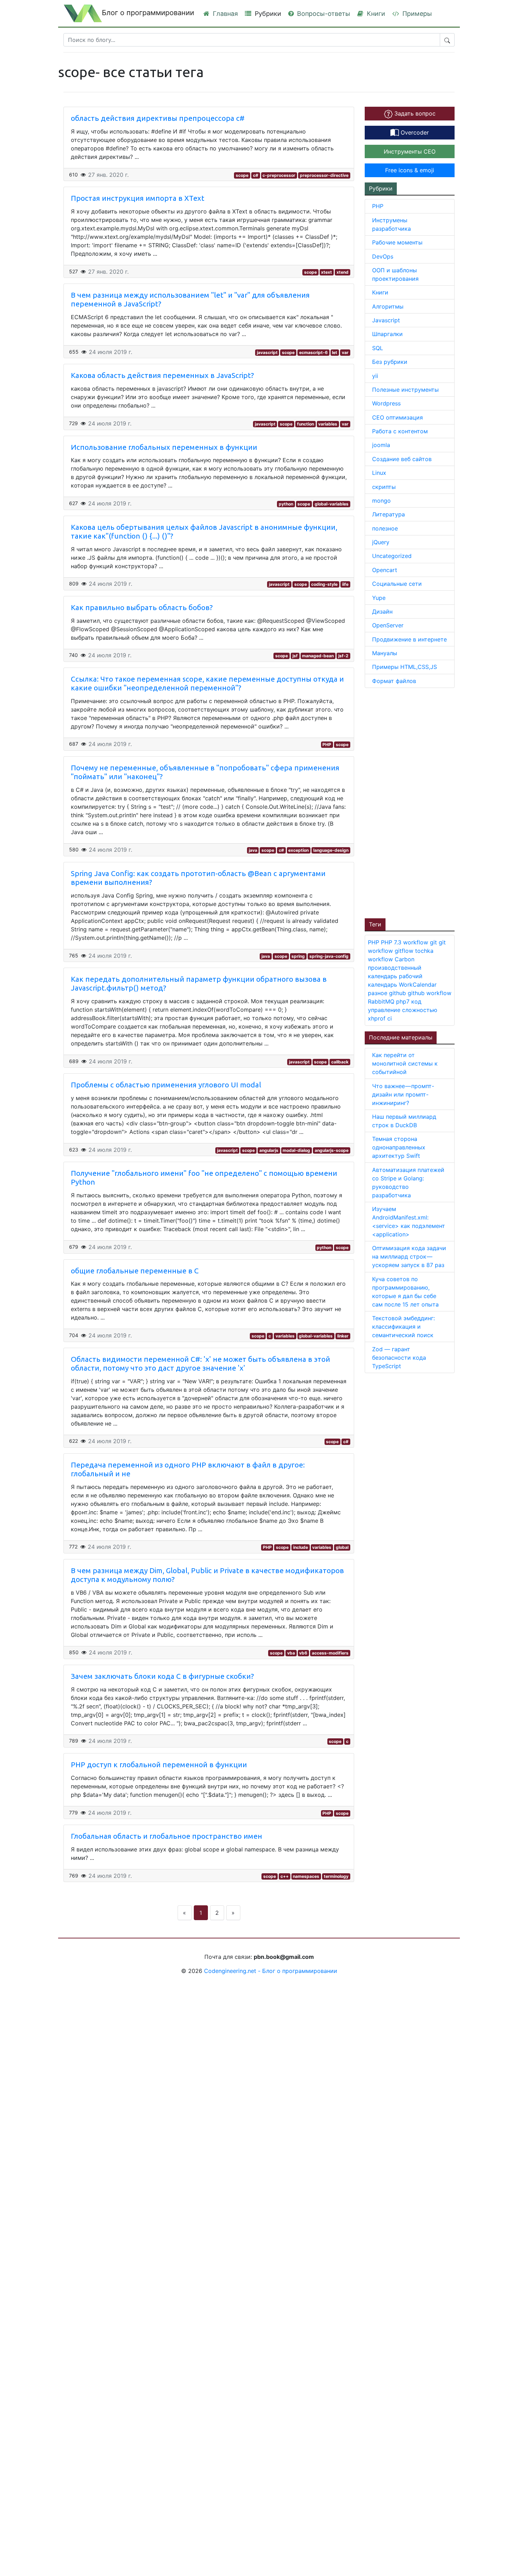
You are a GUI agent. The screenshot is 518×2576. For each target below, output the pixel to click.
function (306, 424)
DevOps (383, 256)
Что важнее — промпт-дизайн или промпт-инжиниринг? (403, 1094)
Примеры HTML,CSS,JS (405, 667)
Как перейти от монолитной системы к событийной (405, 1063)
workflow (417, 942)
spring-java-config (329, 956)
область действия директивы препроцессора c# (158, 118)
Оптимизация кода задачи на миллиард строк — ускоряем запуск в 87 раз (409, 1256)
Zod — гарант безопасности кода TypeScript (399, 1358)
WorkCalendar (418, 985)
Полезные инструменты (405, 390)
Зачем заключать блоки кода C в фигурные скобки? (162, 1676)
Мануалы (385, 653)
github (398, 993)
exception (298, 850)
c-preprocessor (279, 175)
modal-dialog (296, 1150)
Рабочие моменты (397, 242)
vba (291, 1653)
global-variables (332, 504)
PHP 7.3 (392, 942)
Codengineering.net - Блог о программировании (271, 1971)
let (335, 352)
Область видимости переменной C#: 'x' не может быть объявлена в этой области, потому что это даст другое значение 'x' (201, 1364)
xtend (343, 272)
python (286, 504)
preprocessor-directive (324, 175)
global (342, 1547)
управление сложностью (403, 1010)
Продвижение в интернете (409, 639)
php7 (404, 1001)
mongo (381, 501)
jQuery (381, 542)
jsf (295, 656)
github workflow (430, 993)
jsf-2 (343, 656)
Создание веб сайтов (402, 459)
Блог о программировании (148, 13)
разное (378, 993)
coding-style (324, 584)
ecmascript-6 (313, 352)
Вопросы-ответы (323, 14)
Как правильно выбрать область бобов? (142, 607)
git (434, 942)
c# (256, 175)
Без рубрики (390, 362)
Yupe (379, 598)
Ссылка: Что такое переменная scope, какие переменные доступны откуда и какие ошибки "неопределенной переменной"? (207, 683)
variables (328, 424)
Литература (388, 514)
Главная (224, 14)
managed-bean (318, 656)
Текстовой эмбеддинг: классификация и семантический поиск (403, 1327)
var (345, 352)
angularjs (269, 1150)
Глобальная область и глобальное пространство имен (166, 1836)
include (301, 1547)
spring (298, 956)
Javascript (386, 320)
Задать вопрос (414, 113)
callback (340, 1062)
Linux (379, 473)
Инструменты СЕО (410, 151)
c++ (285, 1876)
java (253, 850)
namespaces (306, 1876)
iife (345, 584)
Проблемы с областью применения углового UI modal (166, 1085)
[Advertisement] (418, 802)
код (416, 1001)
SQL (378, 348)
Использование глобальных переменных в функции (164, 447)
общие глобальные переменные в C (135, 1271)
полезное (385, 528)
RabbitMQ (382, 1001)
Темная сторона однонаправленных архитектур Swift (399, 1147)
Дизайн (382, 612)
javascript (267, 352)
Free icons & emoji (410, 170)
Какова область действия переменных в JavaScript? (162, 375)
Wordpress (386, 403)
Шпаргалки (387, 334)
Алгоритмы (388, 306)
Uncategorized (392, 556)
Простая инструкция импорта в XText (138, 198)
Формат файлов (394, 681)
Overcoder (414, 132)
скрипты (384, 487)
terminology (336, 1876)
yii (375, 376)
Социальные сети (397, 584)
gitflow (405, 951)
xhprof (378, 1018)
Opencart (385, 570)
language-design (331, 850)
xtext (326, 272)
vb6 (303, 1653)
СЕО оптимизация (397, 417)
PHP (327, 744)
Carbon (405, 959)
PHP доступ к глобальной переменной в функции (159, 1765)
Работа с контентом (400, 431)
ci (390, 1018)
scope (242, 175)
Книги (375, 14)
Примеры (416, 14)
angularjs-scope (332, 1150)
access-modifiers (330, 1653)
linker (343, 1336)
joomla (381, 445)
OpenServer (388, 625)
